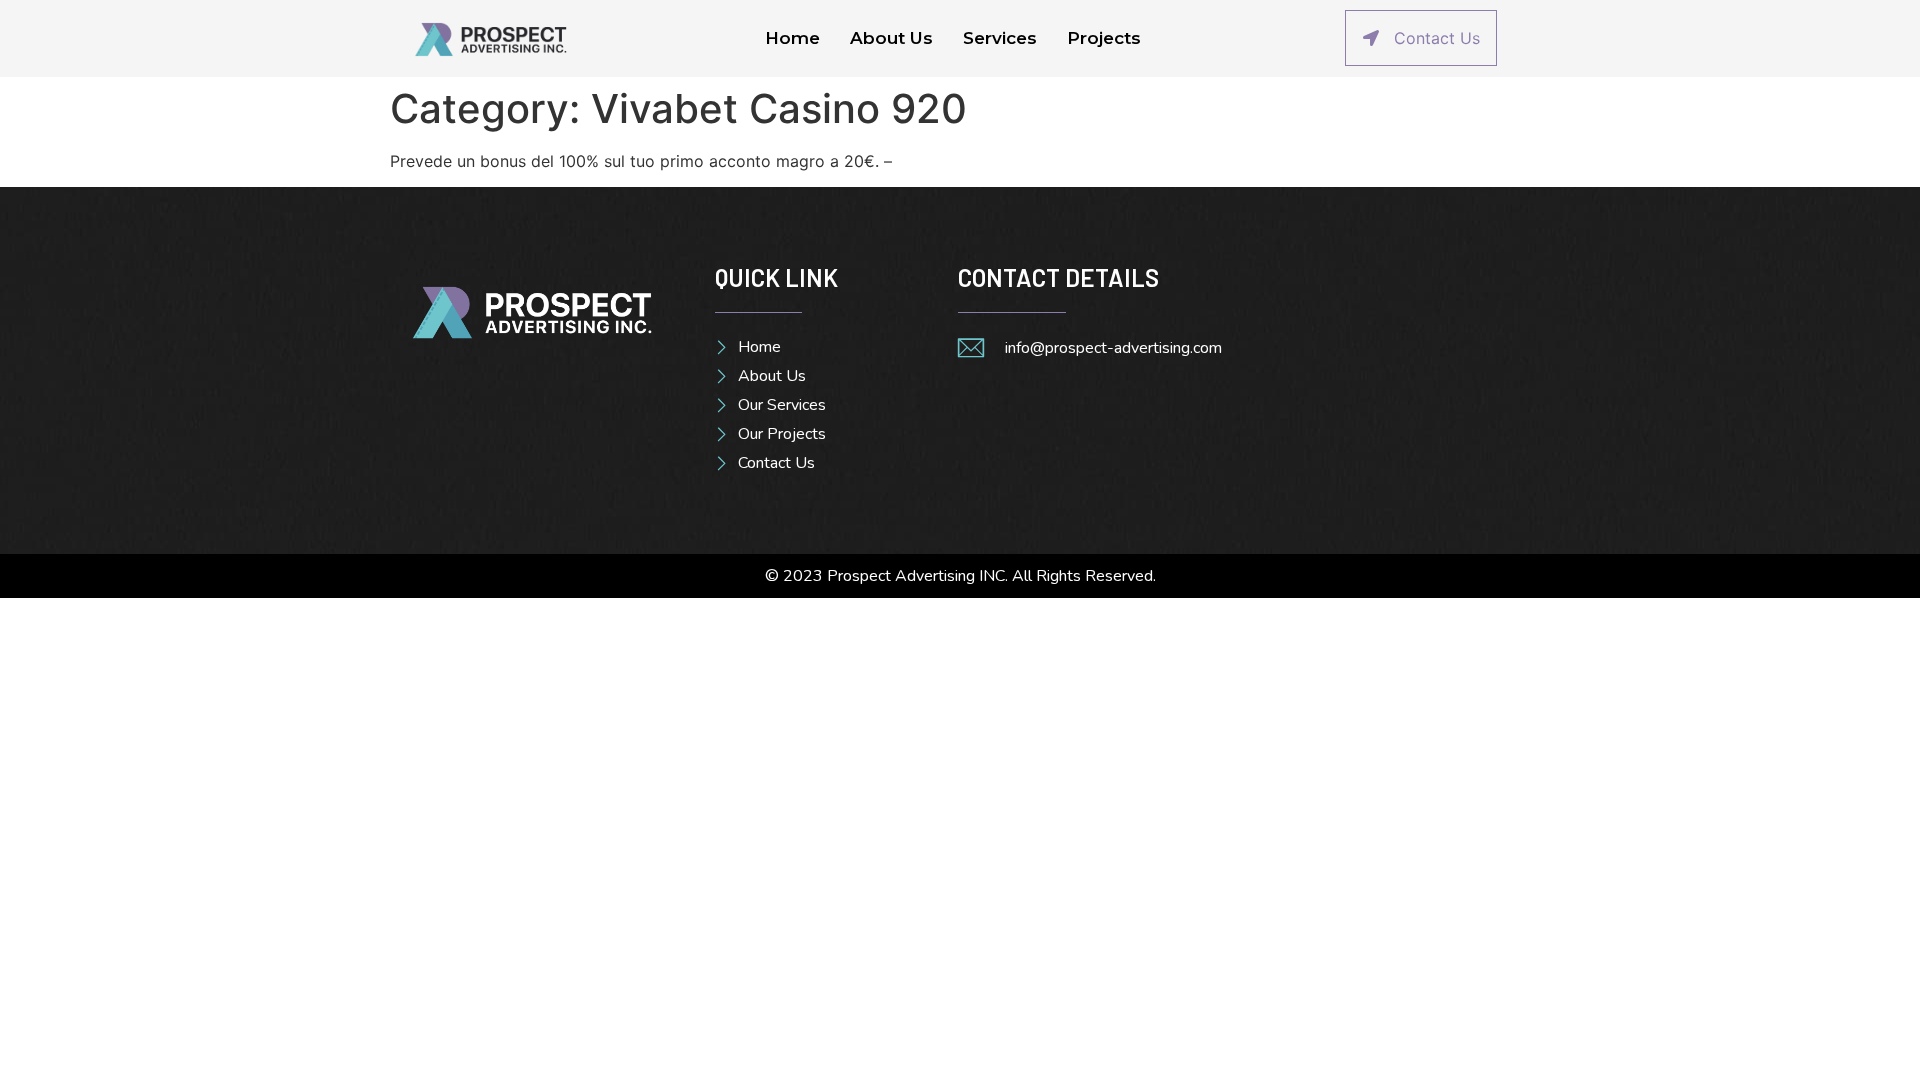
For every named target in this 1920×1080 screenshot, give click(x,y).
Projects (1104, 38)
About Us (891, 38)
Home (792, 38)
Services (1000, 38)
